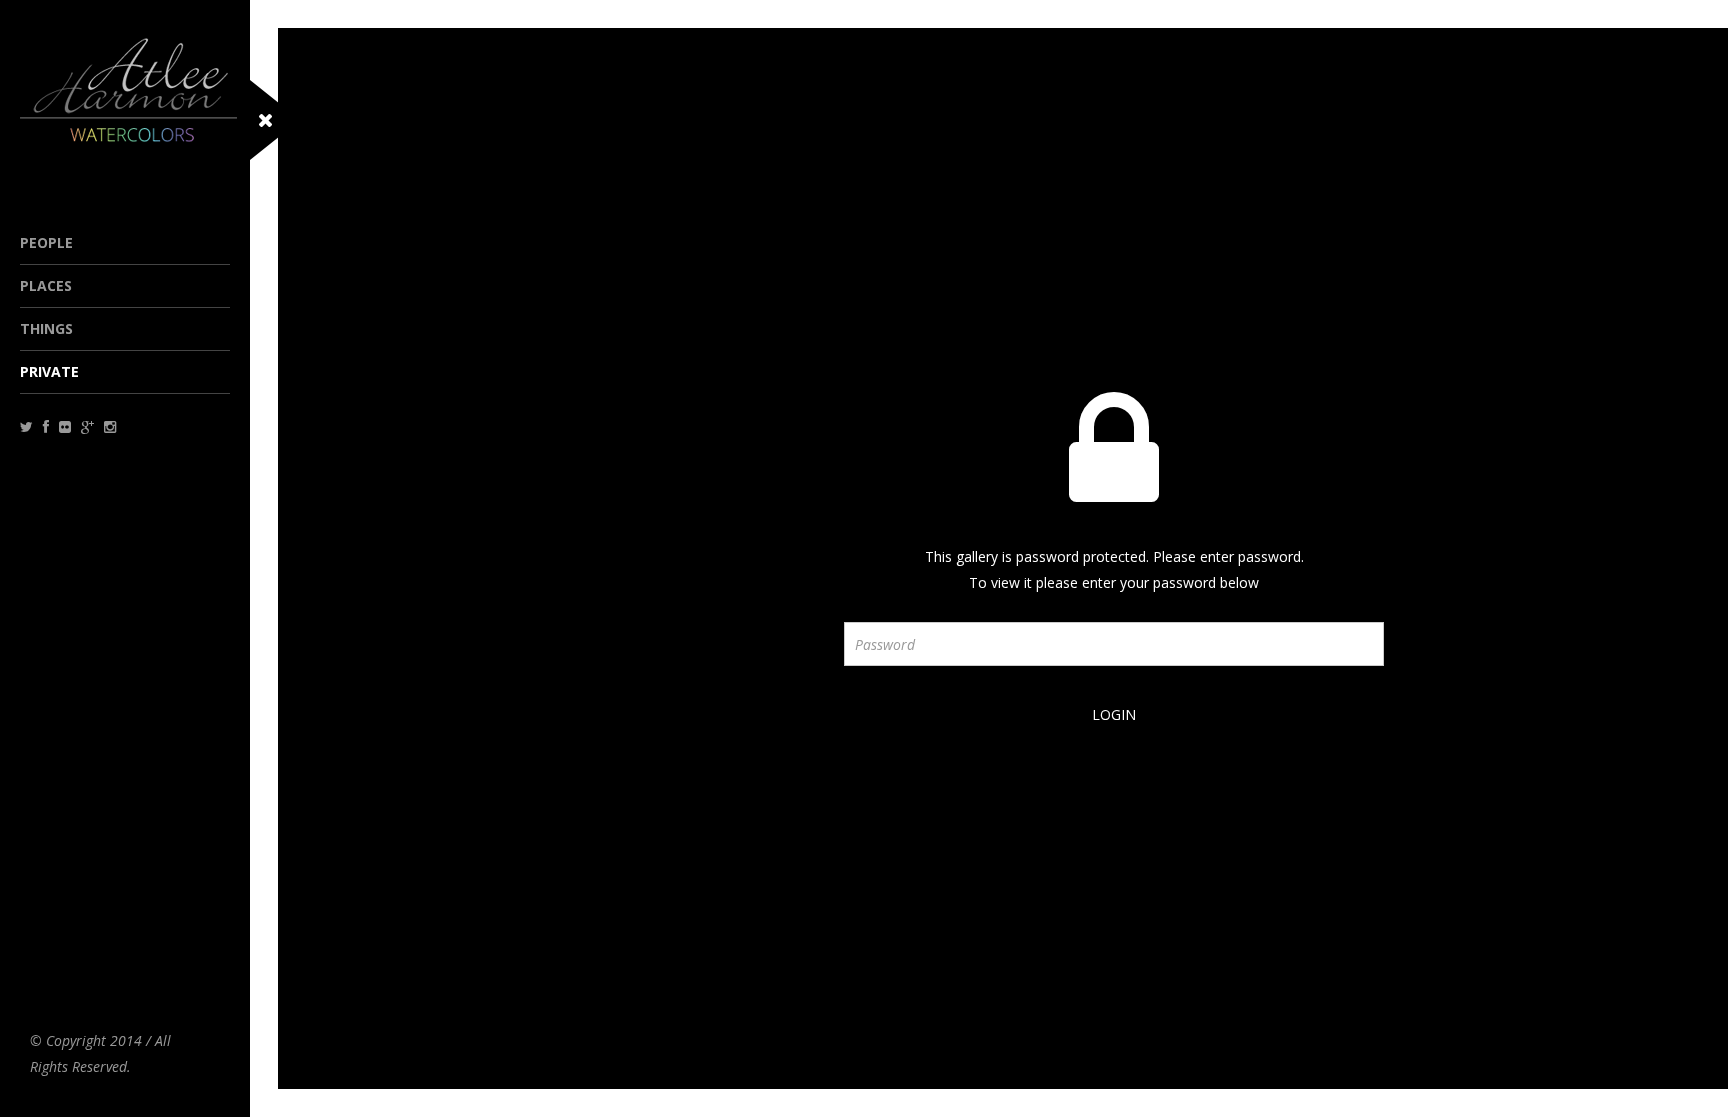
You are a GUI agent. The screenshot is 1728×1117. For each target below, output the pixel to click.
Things (46, 328)
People (46, 242)
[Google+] (87, 426)
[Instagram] (110, 426)
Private (49, 371)
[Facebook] (46, 426)
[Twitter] (26, 426)
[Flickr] (65, 426)
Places (46, 285)
